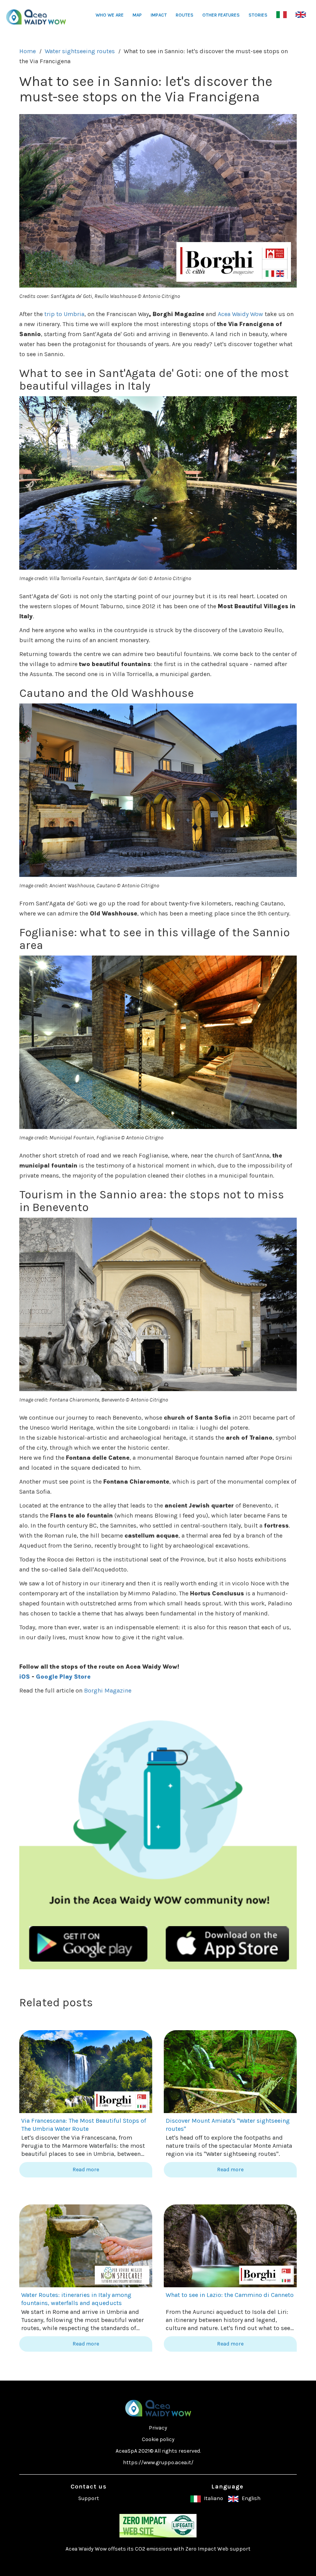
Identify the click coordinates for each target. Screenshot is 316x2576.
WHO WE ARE (110, 15)
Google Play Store (63, 1677)
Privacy (158, 2428)
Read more (86, 2170)
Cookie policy (158, 2439)
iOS (25, 1677)
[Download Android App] (89, 1943)
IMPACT (159, 15)
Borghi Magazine (108, 1690)
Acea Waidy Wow (240, 314)
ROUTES (185, 15)
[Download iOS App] (227, 1943)
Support (89, 2498)
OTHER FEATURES (221, 15)
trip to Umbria (64, 314)
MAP (137, 15)
